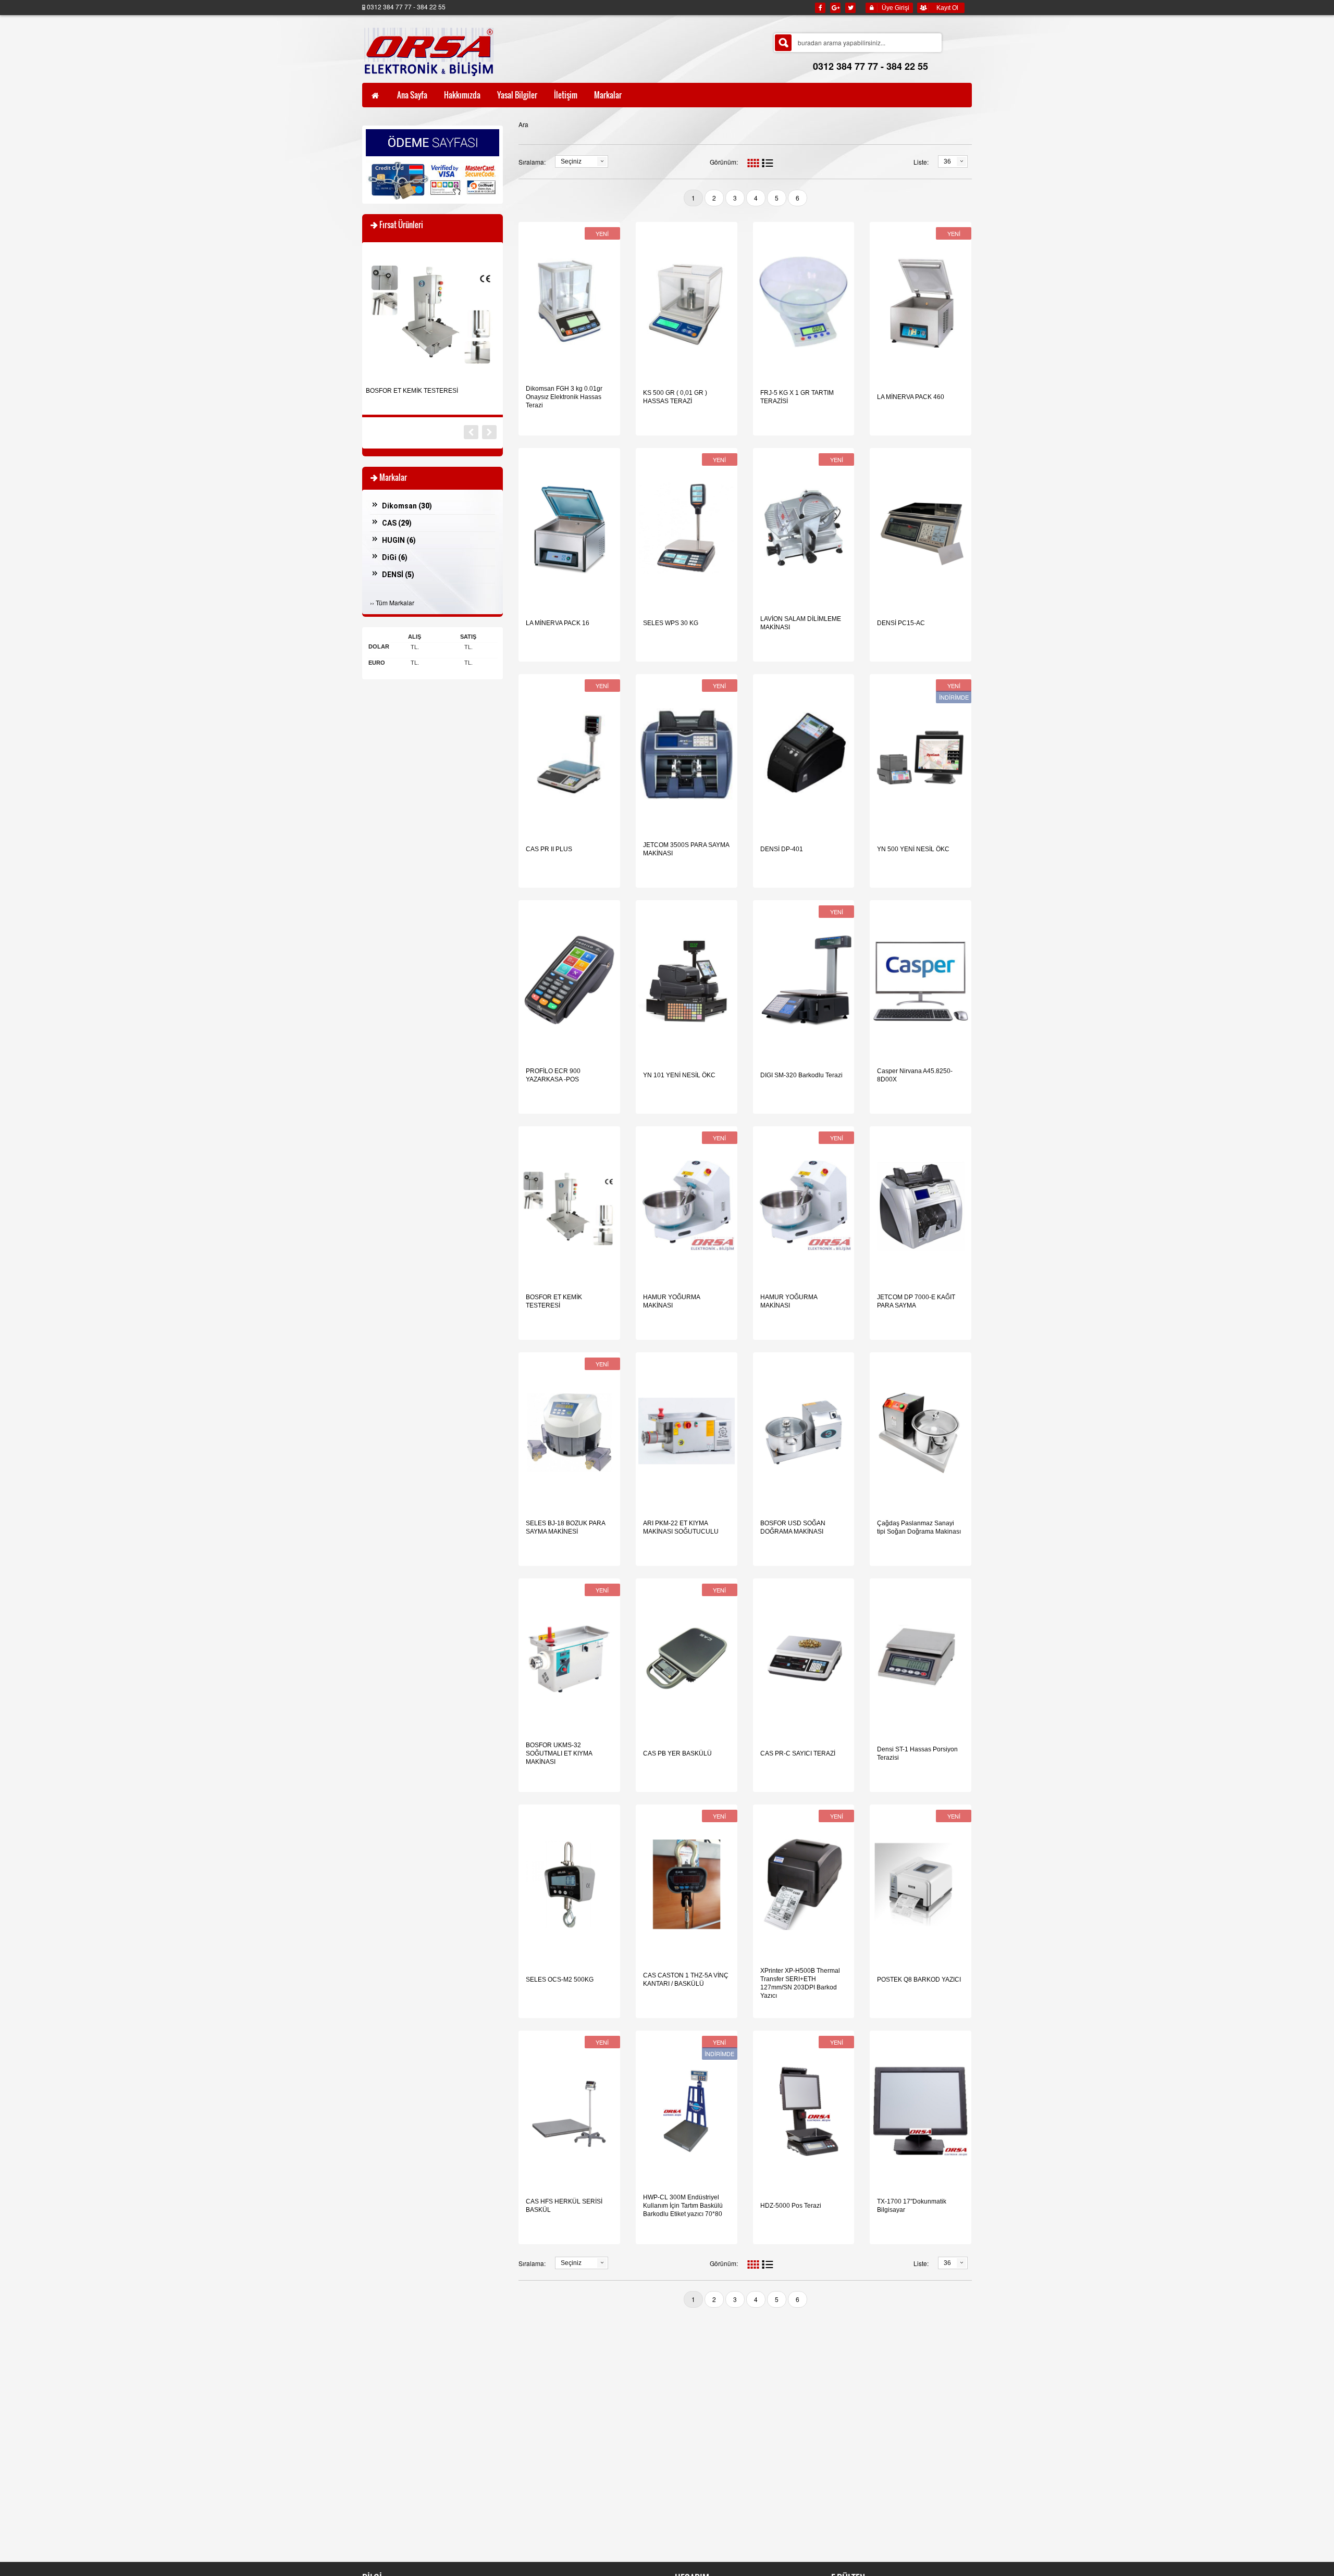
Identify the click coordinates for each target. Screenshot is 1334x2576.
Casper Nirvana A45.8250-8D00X (915, 1075)
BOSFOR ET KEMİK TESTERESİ (554, 1301)
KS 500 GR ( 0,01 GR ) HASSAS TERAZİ (675, 397)
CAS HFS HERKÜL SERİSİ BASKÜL (564, 2206)
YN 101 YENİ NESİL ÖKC (679, 1075)
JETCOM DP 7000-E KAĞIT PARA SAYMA (916, 1301)
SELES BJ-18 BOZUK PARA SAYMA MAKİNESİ (565, 1527)
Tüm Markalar (395, 602)
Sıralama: (532, 162)
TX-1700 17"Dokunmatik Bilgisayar (912, 2206)
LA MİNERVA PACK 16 (558, 623)
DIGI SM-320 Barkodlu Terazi (801, 1075)
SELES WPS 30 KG (671, 623)
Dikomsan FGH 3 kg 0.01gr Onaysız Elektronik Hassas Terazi (564, 397)
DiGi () (395, 557)
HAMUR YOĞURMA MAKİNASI (671, 1301)
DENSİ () (398, 575)
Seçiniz (571, 161)
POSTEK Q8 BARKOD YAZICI (919, 1980)
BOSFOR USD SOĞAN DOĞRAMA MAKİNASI (793, 1527)
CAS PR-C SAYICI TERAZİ (798, 1753)
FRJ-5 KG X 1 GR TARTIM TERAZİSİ (797, 397)
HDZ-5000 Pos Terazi (791, 2206)
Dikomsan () (407, 506)
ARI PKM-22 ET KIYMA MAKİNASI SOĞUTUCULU (681, 1527)
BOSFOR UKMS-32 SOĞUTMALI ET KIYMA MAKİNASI (559, 1753)
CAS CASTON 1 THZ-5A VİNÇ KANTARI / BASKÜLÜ (686, 1980)
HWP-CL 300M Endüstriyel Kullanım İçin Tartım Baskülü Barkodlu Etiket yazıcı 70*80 (683, 2206)
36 (947, 161)
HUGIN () (399, 540)
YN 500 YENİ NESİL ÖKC (913, 849)
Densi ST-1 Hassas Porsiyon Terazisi (917, 1753)
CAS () (397, 523)
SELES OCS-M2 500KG (560, 1980)
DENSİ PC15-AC (901, 623)
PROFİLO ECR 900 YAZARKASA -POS (553, 1075)
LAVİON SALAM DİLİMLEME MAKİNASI (801, 623)
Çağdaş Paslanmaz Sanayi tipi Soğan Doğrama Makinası (919, 1527)
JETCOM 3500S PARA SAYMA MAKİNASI (686, 849)
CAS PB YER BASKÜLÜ (677, 1753)
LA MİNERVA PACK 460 (911, 397)
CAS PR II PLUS (549, 849)
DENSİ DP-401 (782, 849)
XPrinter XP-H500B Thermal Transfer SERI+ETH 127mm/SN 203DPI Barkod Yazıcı (800, 1983)
